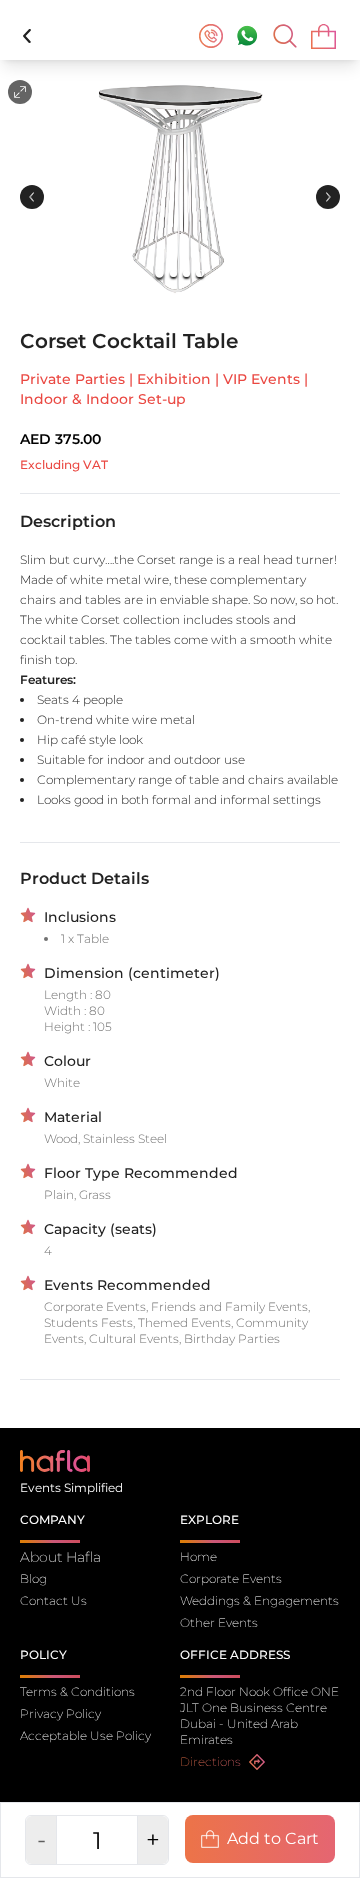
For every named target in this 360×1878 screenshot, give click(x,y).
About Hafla (60, 1557)
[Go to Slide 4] (199, 273)
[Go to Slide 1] (160, 273)
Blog (33, 1578)
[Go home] (55, 1459)
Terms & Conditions (77, 1691)
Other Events (219, 1622)
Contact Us (53, 1600)
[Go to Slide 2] (173, 273)
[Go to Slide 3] (186, 273)
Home (198, 1556)
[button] (180, 184)
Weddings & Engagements (259, 1600)
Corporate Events (231, 1578)
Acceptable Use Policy (85, 1735)
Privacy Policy (60, 1713)
